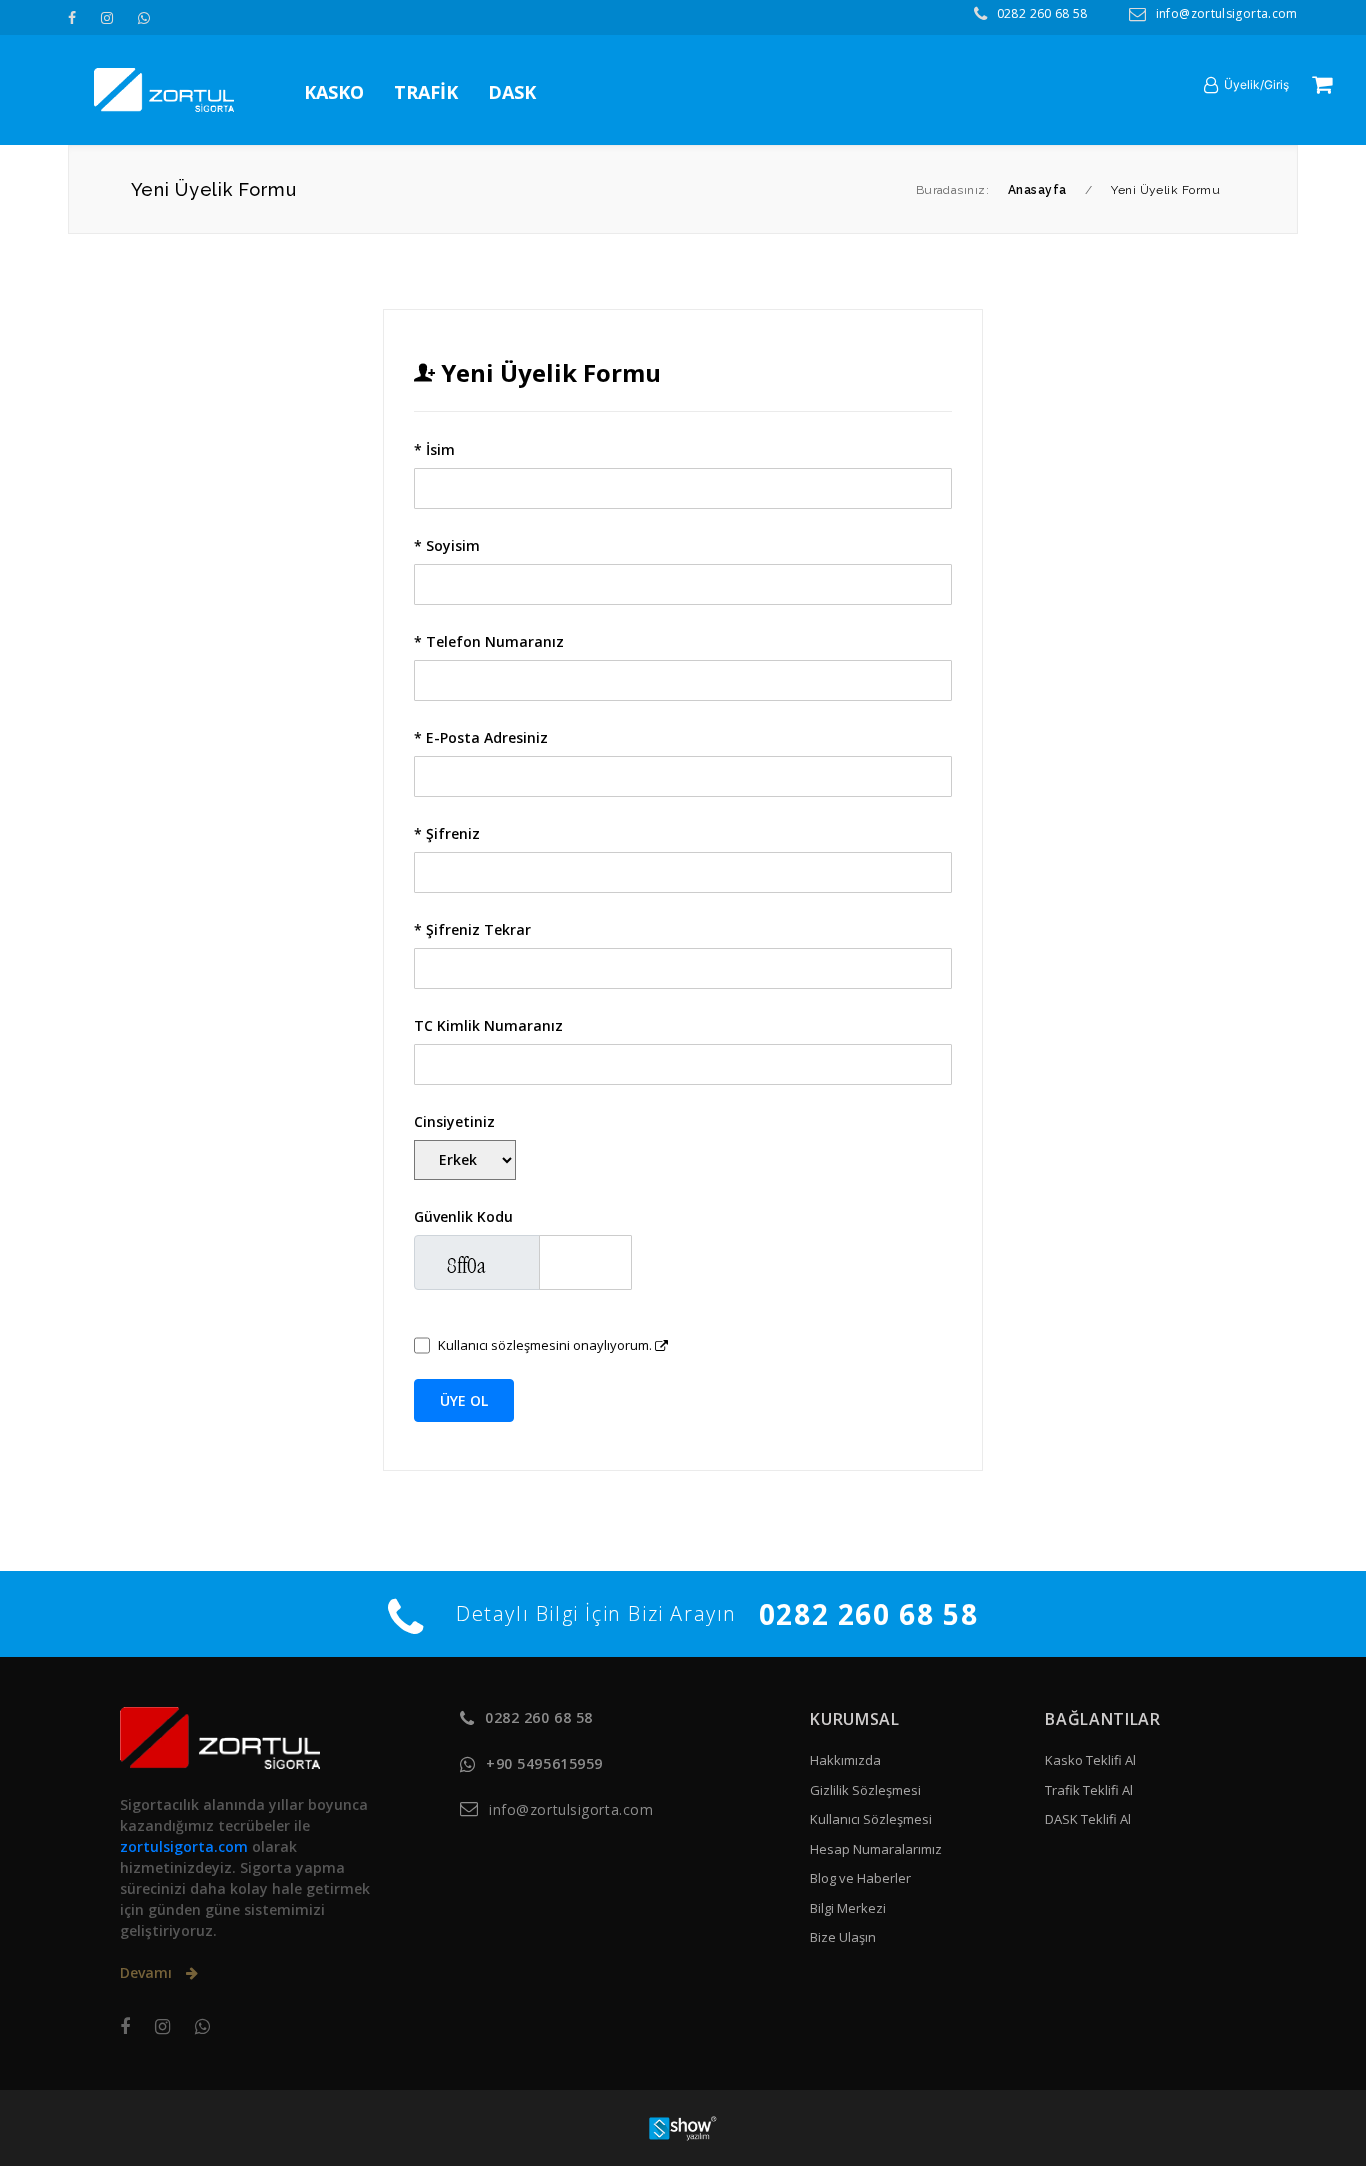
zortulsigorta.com (184, 1846)
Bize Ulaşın (843, 1937)
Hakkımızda (845, 1760)
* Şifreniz (447, 833)
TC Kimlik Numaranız (488, 1025)
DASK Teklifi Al (1088, 1819)
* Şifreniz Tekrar (472, 929)
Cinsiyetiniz (454, 1121)
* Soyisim (447, 545)
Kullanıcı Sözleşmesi (871, 1819)
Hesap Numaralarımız (876, 1849)
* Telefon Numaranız (489, 641)
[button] (1246, 85)
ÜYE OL (464, 1400)
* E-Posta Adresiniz (481, 737)
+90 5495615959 (544, 1763)
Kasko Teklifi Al (1090, 1760)
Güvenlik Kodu (463, 1216)
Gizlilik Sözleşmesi (865, 1790)
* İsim (434, 449)
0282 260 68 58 (1042, 13)
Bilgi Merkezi (848, 1908)
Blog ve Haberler (860, 1878)
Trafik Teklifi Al (1089, 1790)
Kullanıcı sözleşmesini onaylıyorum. (545, 1345)
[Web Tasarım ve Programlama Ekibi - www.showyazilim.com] (682, 2127)
